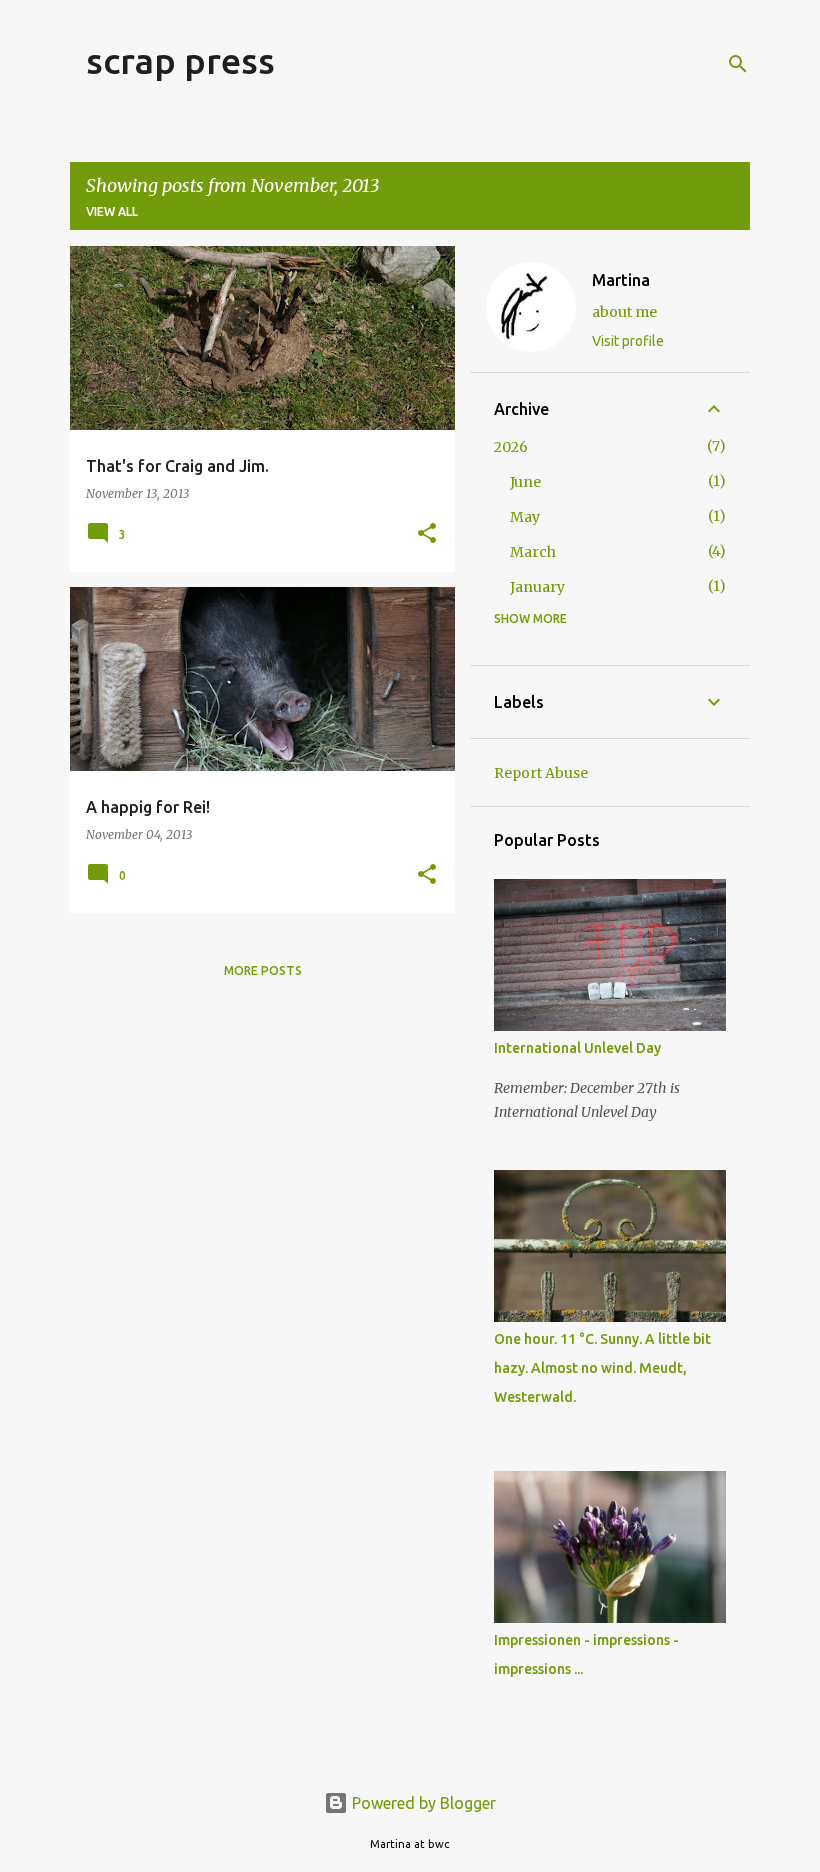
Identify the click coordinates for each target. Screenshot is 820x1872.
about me (624, 312)
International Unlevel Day (577, 1048)
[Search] (738, 64)
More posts (263, 970)
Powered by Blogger (422, 1803)
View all (112, 211)
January (537, 587)
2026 (511, 447)
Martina (621, 280)
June (525, 482)
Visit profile (628, 341)
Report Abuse (541, 773)
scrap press (180, 60)
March (533, 552)
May (525, 517)
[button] (427, 534)
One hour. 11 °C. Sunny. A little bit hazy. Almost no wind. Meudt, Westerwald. (602, 1368)
